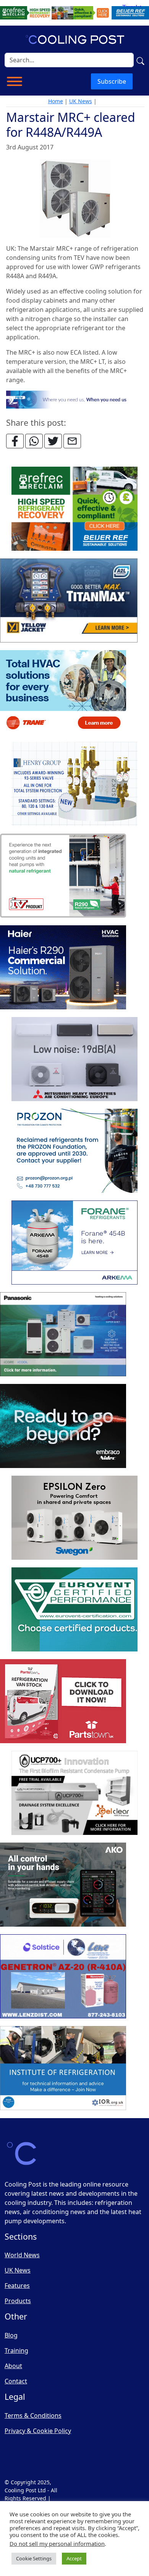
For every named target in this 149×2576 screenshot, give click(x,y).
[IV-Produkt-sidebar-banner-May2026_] (63, 876)
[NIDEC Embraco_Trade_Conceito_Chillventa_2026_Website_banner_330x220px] (63, 1426)
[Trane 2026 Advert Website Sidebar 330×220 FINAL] (63, 692)
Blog (11, 2335)
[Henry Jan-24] (74, 784)
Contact (16, 2381)
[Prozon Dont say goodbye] (74, 1151)
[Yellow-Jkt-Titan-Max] (69, 600)
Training (16, 2351)
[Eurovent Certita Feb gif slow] (74, 1609)
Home (56, 101)
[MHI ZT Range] (74, 1059)
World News (22, 2255)
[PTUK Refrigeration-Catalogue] (63, 1701)
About (13, 2366)
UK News (81, 101)
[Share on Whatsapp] (34, 441)
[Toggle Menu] (15, 81)
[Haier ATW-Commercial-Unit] (63, 967)
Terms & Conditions (33, 2415)
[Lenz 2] (63, 1976)
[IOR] (63, 2068)
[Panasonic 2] (63, 1334)
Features (17, 2286)
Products (18, 2301)
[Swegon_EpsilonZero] (74, 1518)
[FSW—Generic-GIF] (75, 399)
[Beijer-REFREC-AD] (74, 12)
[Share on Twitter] (53, 441)
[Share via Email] (72, 441)
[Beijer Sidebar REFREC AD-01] (74, 509)
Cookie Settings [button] (34, 2558)
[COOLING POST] (63, 1885)
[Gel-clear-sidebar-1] (74, 1793)
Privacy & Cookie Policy (38, 2431)
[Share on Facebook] (15, 441)
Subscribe (112, 81)
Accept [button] (74, 2558)
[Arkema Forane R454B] (74, 1243)
